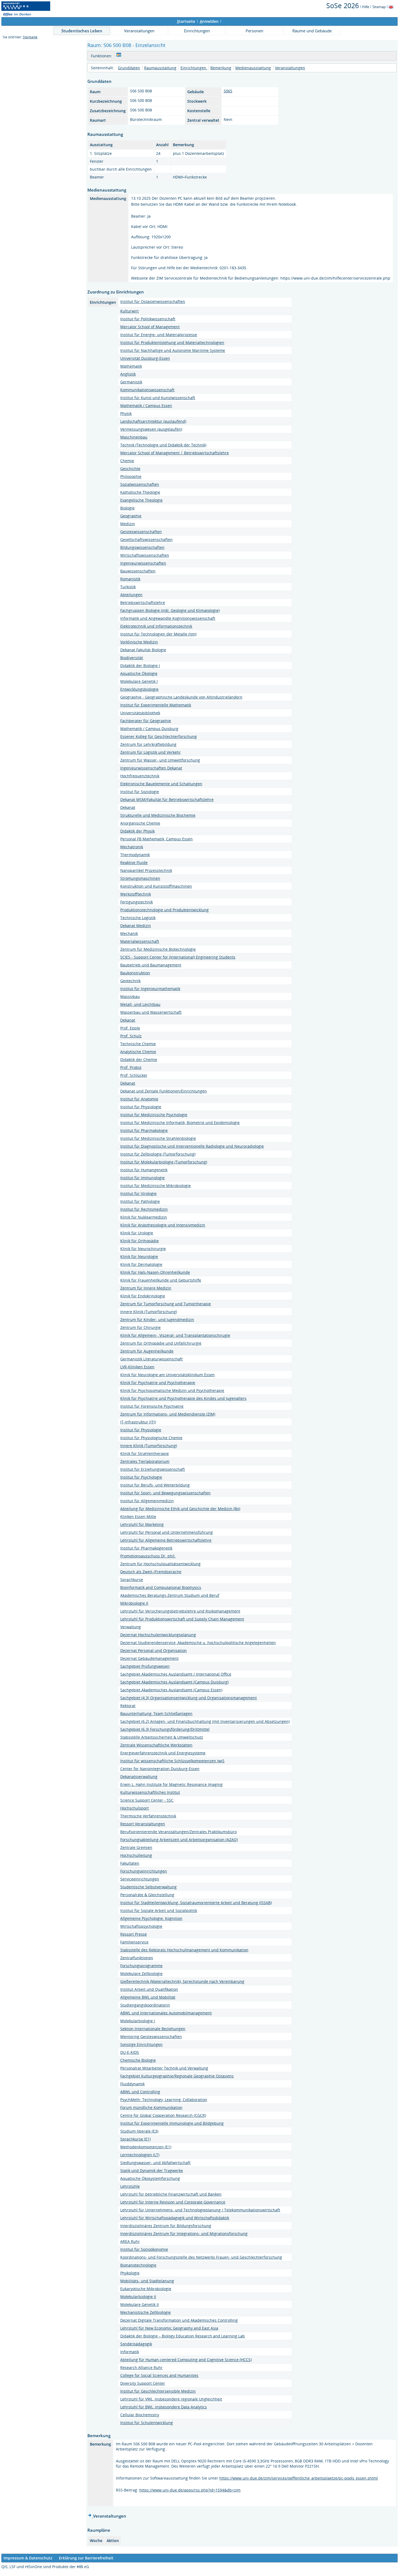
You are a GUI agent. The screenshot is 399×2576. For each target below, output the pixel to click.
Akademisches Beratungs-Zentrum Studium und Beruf (170, 1595)
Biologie (127, 508)
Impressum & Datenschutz (28, 2558)
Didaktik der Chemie (139, 1059)
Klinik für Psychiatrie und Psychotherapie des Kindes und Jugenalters (183, 1398)
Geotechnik (130, 981)
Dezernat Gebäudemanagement (149, 1658)
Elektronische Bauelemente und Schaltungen (161, 784)
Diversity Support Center (143, 2383)
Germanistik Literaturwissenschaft (151, 1359)
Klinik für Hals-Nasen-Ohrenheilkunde (155, 1272)
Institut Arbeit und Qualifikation (149, 1989)
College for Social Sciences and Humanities (159, 2375)
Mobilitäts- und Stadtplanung (147, 2281)
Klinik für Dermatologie (141, 1264)
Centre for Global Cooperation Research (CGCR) (163, 2115)
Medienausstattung (253, 68)
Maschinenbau (134, 437)
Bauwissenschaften (138, 571)
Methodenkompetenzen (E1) (146, 2147)
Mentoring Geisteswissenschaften (151, 2037)
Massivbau (130, 996)
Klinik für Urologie (137, 1233)
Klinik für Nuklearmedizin (144, 1217)
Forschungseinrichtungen (144, 1871)
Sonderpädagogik (136, 2344)
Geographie (131, 516)
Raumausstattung (160, 68)
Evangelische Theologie (141, 500)
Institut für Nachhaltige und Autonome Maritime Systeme (173, 350)
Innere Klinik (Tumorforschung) (149, 1312)
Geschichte (130, 469)
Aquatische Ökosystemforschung (150, 2178)
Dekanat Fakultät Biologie (143, 650)
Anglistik (128, 374)
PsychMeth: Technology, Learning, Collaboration (164, 2100)
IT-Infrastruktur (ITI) (138, 1422)
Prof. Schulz (131, 1036)
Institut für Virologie (138, 1193)
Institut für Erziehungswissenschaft (153, 1469)
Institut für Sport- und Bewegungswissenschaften (165, 1493)
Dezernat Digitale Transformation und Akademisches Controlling (179, 2320)
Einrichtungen (197, 31)
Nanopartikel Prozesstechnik (146, 870)
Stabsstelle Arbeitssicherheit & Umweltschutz (162, 1737)
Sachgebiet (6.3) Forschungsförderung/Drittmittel (165, 1729)
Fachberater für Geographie (146, 721)
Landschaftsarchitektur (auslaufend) (153, 421)
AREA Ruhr (130, 2241)
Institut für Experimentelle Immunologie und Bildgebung (172, 2123)
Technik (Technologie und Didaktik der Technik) (163, 445)
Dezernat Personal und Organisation (153, 1650)
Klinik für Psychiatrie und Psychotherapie (158, 1383)
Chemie (127, 461)
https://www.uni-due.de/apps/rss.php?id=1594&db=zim (190, 2490)
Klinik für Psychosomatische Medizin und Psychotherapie (172, 1390)
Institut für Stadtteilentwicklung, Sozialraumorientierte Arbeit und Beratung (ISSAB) (196, 1903)
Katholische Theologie (140, 492)
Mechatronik (132, 847)
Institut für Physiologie (141, 1107)
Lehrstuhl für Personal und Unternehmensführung (167, 1532)
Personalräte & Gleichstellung (147, 1895)
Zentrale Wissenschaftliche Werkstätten (156, 1745)
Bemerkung (221, 68)
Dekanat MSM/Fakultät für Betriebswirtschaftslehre (167, 799)
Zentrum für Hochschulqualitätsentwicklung (160, 1564)
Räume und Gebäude (312, 31)
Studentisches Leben (82, 31)
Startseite (30, 37)
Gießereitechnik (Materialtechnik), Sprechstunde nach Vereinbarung (182, 1981)
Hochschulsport (134, 1808)
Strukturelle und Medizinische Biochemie (158, 815)
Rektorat (128, 1706)
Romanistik (130, 579)
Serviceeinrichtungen (140, 1879)
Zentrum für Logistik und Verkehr (151, 752)
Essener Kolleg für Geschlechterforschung (159, 736)
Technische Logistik (138, 918)
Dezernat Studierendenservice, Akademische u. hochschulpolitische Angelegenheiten (198, 1643)
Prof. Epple (130, 1028)
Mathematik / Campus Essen (146, 406)
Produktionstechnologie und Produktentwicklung (164, 910)
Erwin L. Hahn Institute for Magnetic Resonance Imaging (171, 1784)
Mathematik (131, 366)
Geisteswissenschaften (141, 532)
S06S (228, 91)
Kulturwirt (129, 311)
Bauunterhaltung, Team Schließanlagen (156, 1713)
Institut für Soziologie (140, 792)
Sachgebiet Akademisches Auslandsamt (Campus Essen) (171, 1690)
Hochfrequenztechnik (140, 776)
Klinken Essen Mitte (138, 1517)
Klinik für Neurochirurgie (143, 1249)
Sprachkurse (132, 1580)
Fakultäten (130, 1863)
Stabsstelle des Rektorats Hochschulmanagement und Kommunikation (184, 1950)
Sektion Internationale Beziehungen (153, 2029)
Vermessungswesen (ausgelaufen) (151, 429)
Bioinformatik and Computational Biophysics (161, 1587)
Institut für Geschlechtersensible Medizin (158, 2391)
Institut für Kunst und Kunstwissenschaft (158, 398)
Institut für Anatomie (139, 1099)
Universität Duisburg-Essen (145, 358)
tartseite (186, 21)
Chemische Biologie (138, 2060)
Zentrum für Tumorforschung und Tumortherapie (166, 1304)
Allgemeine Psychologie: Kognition (151, 1918)
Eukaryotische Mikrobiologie (146, 2289)
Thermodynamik (135, 855)
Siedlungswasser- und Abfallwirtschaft (155, 2163)
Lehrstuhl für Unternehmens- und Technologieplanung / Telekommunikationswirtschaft (200, 2210)
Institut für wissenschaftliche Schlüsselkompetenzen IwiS (172, 1761)
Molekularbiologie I (138, 2021)
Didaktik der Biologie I (140, 666)
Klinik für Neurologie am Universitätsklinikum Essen (167, 1375)
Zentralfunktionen (137, 1958)
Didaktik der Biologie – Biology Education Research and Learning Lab (183, 2336)
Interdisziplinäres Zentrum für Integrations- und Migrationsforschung (184, 2234)
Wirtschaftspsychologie (141, 1926)
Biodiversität (132, 658)
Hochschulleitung (136, 1855)
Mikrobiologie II (134, 1603)
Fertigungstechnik (137, 902)
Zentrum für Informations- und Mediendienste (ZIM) (168, 1414)
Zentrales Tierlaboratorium (145, 1461)
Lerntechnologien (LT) (140, 2155)
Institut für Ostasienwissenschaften (153, 301)
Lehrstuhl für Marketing (142, 1524)
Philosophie (131, 476)
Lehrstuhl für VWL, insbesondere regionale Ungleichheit (171, 2399)
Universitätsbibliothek (140, 713)
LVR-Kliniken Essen (137, 1367)
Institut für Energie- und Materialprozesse (159, 335)
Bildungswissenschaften (142, 547)
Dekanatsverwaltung (139, 1777)
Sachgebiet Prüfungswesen (145, 1666)
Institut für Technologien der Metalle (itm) (158, 634)
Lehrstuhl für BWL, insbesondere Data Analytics (164, 2407)
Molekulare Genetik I (139, 681)
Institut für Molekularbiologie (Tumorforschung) (164, 1162)
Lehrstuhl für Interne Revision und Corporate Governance (173, 2202)
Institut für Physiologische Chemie (151, 1438)
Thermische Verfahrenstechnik (148, 1816)
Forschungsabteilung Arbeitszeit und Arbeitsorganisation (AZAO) (179, 1840)
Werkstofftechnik (136, 894)
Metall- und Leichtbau (140, 1004)
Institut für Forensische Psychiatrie (152, 1406)
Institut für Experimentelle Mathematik (156, 705)
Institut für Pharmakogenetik (146, 1548)
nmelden (209, 21)
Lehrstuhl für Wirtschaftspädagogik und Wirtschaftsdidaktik (175, 2218)
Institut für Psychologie (141, 1477)
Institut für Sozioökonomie (144, 2249)
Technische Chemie (138, 1044)
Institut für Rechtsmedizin (144, 1209)
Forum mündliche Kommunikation (151, 2107)
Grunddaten (129, 68)
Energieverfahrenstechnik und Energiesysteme (163, 1753)
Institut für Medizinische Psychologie (154, 1115)
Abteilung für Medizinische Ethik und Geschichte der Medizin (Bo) (180, 1509)
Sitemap (379, 7)
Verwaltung (131, 1627)
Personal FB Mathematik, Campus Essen (156, 839)
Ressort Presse (134, 1934)
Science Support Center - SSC (147, 1800)
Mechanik (129, 933)
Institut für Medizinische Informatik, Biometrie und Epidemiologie (180, 1123)
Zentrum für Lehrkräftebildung (148, 744)
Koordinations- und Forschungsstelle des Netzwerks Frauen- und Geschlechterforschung (201, 2257)
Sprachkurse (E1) (135, 2139)
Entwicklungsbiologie (139, 689)
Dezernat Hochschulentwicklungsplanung (158, 1635)
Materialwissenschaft (140, 941)
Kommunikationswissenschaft (147, 390)
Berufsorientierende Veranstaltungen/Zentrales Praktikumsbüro (178, 1832)
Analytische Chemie (138, 1052)
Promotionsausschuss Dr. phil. (148, 1556)
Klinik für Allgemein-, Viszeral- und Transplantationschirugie (175, 1335)
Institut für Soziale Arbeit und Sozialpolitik (159, 1910)
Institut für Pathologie (140, 1201)
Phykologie (130, 2273)
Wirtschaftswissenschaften (145, 555)
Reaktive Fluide (134, 863)
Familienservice (134, 1942)
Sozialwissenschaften (140, 484)
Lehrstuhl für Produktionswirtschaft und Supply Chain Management (182, 1619)
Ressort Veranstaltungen (143, 1824)
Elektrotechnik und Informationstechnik (156, 626)
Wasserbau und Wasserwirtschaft (151, 1012)
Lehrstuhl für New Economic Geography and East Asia (169, 2328)
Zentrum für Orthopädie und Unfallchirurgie (161, 1343)
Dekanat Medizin (136, 926)
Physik (126, 413)
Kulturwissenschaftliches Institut (150, 1792)
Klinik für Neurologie (139, 1256)
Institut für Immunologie (142, 1178)
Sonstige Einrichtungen (141, 2044)
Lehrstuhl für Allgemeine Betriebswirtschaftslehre (166, 1540)
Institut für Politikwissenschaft (148, 319)
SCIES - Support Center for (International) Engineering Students (178, 957)
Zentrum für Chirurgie (140, 1327)
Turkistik (128, 587)
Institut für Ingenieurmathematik (150, 989)
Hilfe (365, 7)
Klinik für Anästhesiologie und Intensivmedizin (163, 1225)
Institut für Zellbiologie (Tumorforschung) (158, 1154)
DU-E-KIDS (130, 2052)
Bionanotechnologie (138, 2265)
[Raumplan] (119, 56)
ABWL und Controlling (140, 2092)
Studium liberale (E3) (139, 2131)
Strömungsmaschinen (140, 878)
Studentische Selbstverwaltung (148, 1887)
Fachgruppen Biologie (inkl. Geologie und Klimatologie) (170, 610)
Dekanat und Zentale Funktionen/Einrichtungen (164, 1091)
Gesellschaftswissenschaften (146, 539)
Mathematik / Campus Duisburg (149, 729)
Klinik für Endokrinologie (143, 1296)
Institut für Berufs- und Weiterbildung (155, 1485)
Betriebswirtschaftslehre (143, 602)
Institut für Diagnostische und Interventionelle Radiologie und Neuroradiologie (192, 1146)
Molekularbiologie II (138, 2297)
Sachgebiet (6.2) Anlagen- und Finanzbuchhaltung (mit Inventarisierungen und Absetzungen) (205, 1721)
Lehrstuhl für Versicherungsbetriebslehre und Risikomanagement (180, 1611)
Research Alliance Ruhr (141, 2367)
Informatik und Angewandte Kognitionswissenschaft (168, 618)
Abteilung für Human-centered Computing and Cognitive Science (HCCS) (186, 2360)
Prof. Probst (131, 1067)
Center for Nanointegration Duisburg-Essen (160, 1769)
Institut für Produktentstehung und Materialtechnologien (172, 342)
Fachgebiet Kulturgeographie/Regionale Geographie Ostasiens (177, 2076)
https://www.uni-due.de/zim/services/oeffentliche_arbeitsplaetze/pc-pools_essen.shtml (299, 2478)
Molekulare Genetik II (140, 2304)
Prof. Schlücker (134, 1075)
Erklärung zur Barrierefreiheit (86, 2558)
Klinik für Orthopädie (140, 1241)
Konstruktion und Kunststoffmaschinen (156, 886)
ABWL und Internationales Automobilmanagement (166, 2013)
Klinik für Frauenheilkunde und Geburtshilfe (161, 1280)
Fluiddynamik (132, 2084)
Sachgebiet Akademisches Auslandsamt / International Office (176, 1674)
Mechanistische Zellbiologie (145, 2312)
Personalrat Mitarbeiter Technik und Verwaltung (164, 2068)
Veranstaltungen (139, 31)
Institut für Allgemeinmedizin (147, 1501)
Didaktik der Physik (137, 831)
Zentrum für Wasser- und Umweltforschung (160, 760)
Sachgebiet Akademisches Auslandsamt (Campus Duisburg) (174, 1682)
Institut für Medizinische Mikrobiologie (156, 1186)
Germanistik (131, 382)
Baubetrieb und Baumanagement (151, 965)
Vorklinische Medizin (139, 642)
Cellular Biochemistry (140, 2415)
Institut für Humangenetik (144, 1170)
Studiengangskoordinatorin (145, 2005)
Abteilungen (131, 595)
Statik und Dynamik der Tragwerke (152, 2170)
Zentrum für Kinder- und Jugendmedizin (157, 1320)
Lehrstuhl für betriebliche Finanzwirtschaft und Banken (171, 2194)
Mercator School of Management (150, 327)
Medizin (128, 524)
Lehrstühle (130, 2186)
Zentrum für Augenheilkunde (147, 1351)
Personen (254, 31)
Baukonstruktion (135, 973)
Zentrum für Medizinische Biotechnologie (158, 949)
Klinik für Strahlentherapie (145, 1453)
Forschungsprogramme (141, 1966)
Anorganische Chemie (140, 823)
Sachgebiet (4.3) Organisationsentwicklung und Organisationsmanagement (189, 1698)
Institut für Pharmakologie (144, 1130)
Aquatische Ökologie (139, 673)
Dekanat (128, 807)
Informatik (130, 2352)
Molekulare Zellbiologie (141, 1974)
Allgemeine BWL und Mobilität (148, 1997)
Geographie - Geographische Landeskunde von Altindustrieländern (181, 697)
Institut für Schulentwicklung (147, 2423)
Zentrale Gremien (136, 1847)
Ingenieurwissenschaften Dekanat (151, 768)
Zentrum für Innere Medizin (146, 1288)
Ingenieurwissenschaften (143, 563)
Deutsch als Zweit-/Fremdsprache (151, 1572)
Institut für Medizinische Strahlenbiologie (158, 1138)
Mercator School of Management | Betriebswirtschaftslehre (175, 453)
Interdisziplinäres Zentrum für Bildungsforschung (166, 2226)
